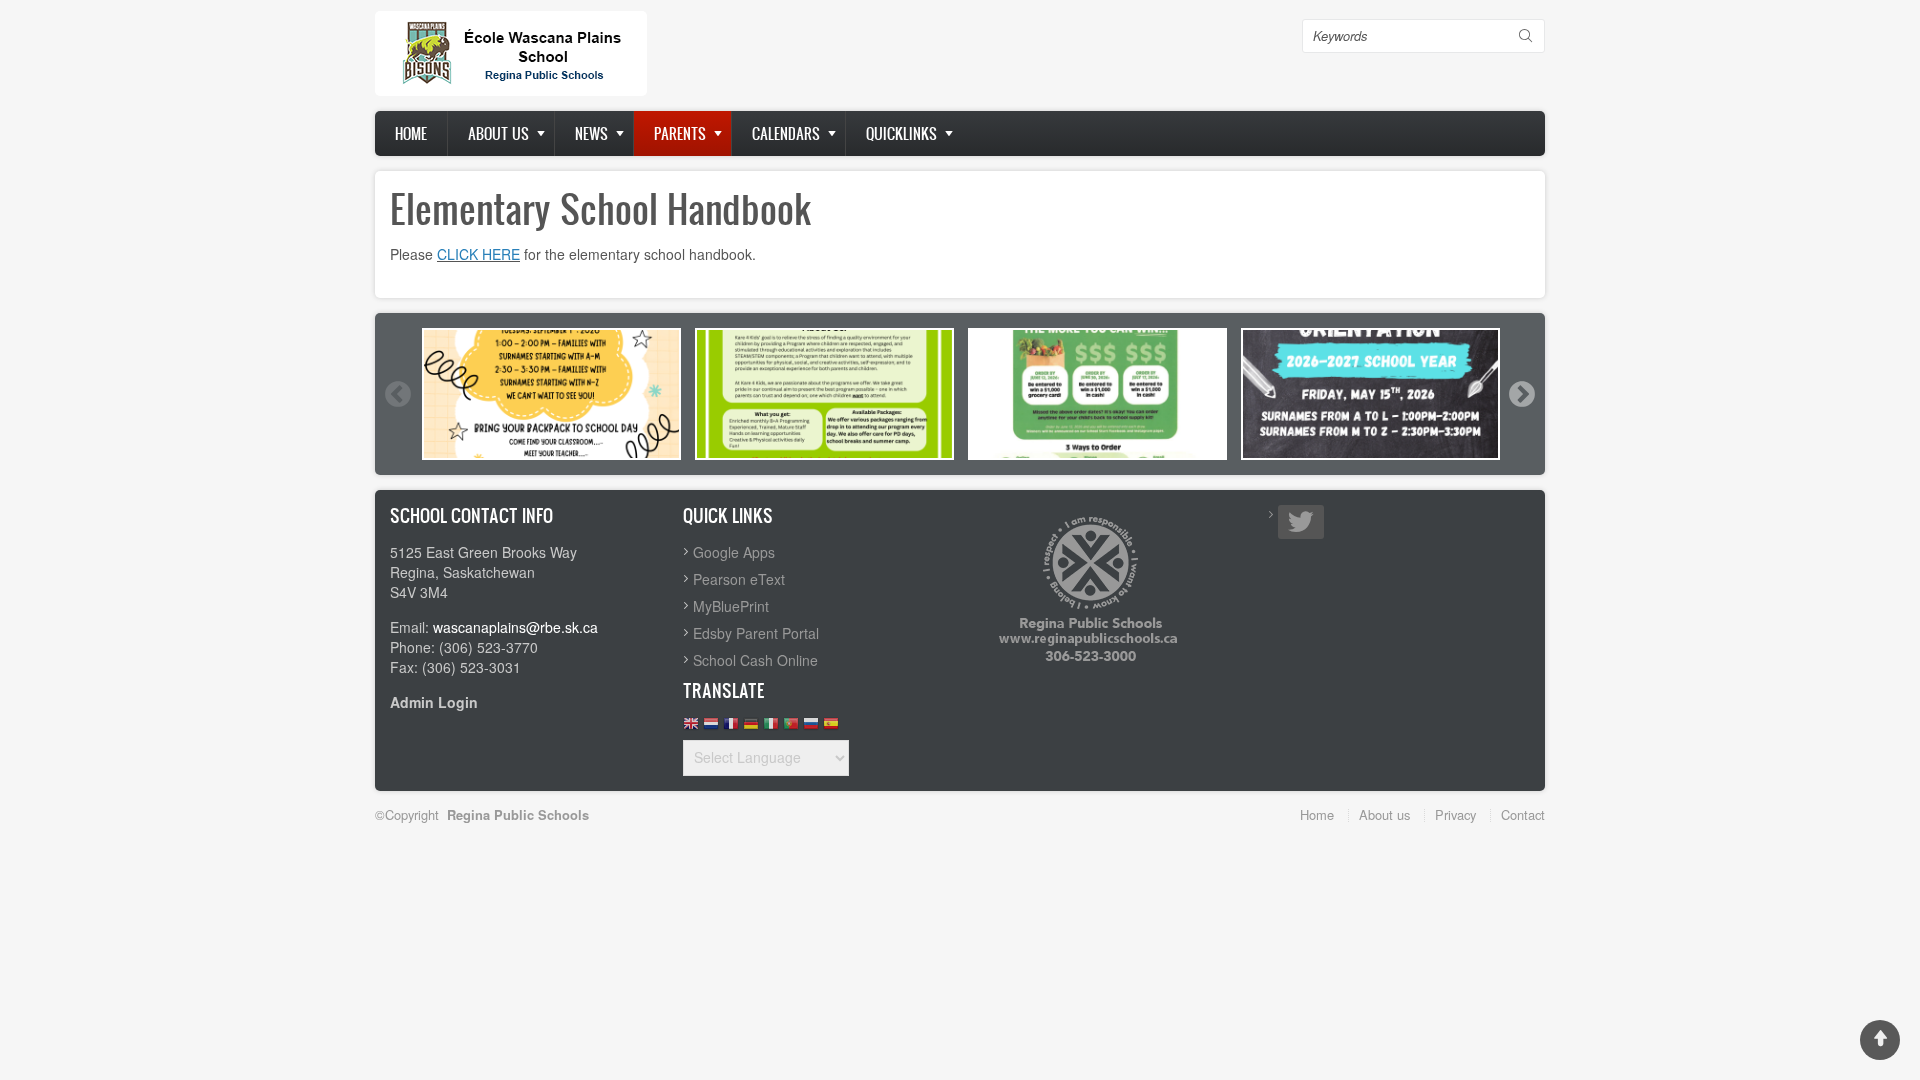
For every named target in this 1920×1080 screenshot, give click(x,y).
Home (411, 133)
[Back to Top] (1880, 1040)
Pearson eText (739, 579)
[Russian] (811, 728)
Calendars (786, 133)
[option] (551, 394)
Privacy (1455, 814)
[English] (691, 728)
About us (498, 133)
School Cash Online (755, 660)
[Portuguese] (791, 728)
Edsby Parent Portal (756, 633)
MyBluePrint (731, 606)
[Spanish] (831, 728)
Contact (1523, 814)
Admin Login (434, 702)
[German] (751, 728)
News (591, 133)
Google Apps (734, 552)
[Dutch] (711, 728)
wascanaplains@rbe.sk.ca (515, 627)
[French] (731, 728)
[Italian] (771, 728)
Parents (680, 133)
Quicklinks (901, 133)
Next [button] (1521, 394)
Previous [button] (397, 394)
